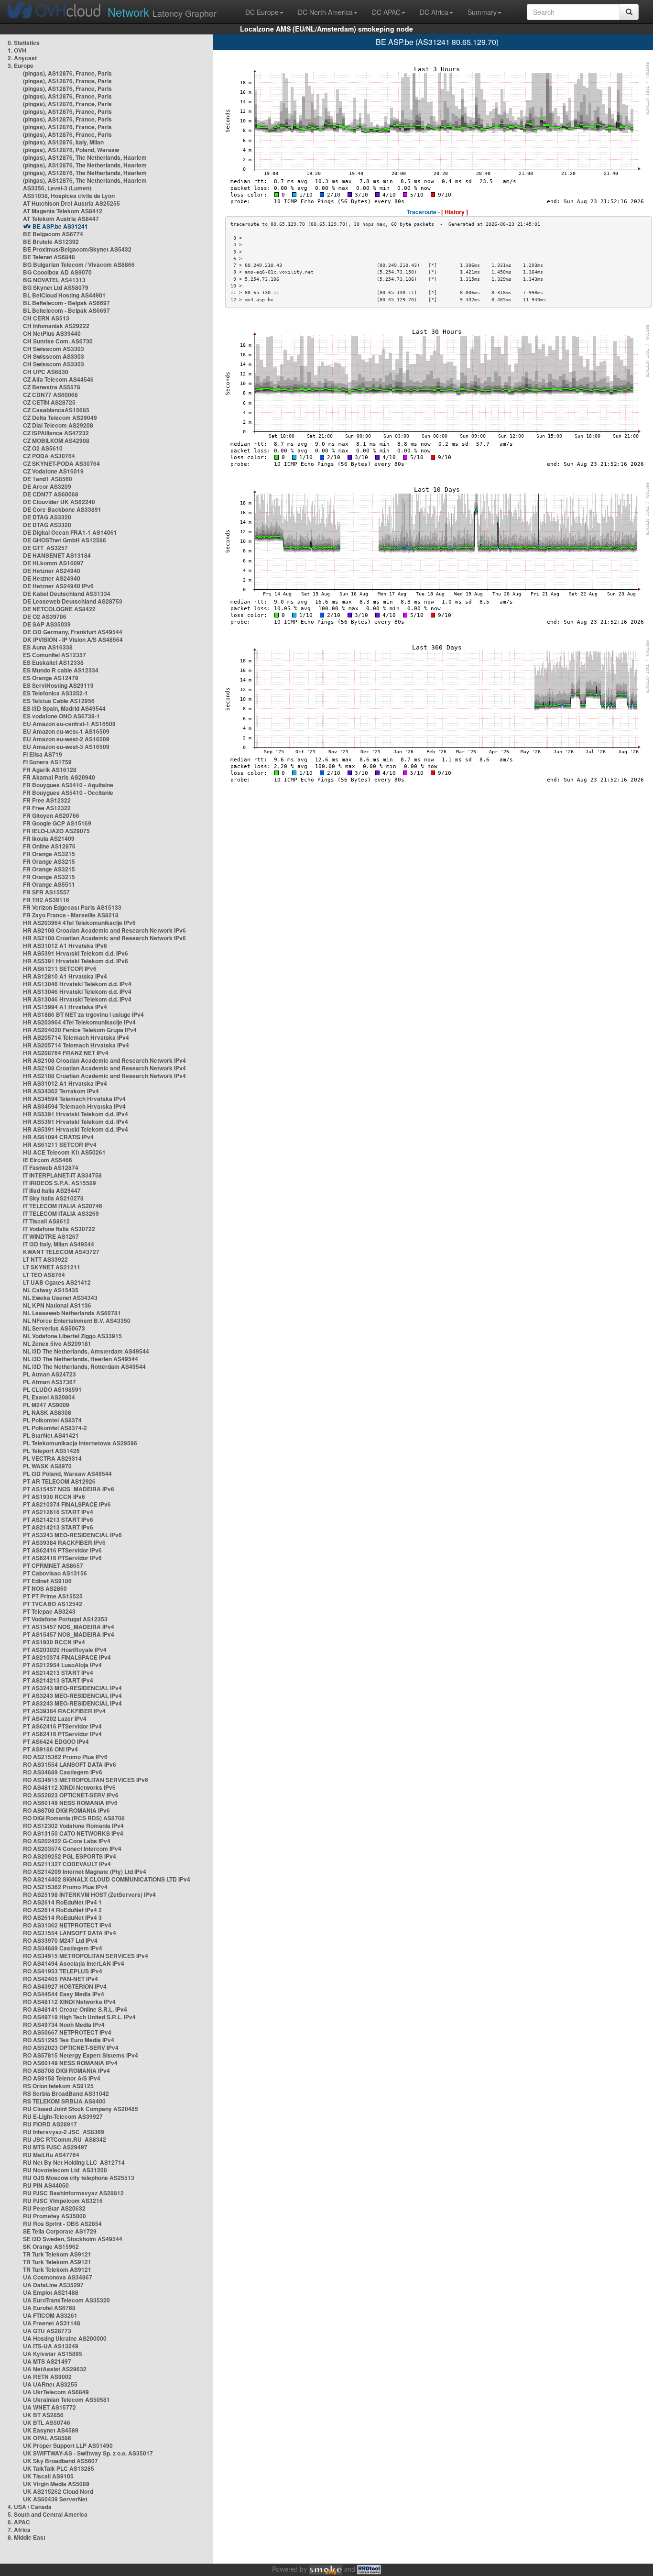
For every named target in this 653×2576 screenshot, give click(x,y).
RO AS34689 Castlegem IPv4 (63, 1948)
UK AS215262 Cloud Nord (58, 2491)
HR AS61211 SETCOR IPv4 (60, 1145)
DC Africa (434, 12)
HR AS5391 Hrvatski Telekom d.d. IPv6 (76, 953)
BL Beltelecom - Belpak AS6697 (66, 303)
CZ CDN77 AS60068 (50, 395)
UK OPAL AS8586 (47, 2438)
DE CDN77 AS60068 (51, 494)
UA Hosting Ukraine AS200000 (65, 2338)
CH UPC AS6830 (46, 372)
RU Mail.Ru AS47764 (51, 2155)
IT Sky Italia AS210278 (53, 1198)
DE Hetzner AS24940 (52, 571)
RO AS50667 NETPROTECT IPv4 (67, 2032)
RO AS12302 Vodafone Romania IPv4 (73, 1826)
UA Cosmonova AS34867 (58, 2277)
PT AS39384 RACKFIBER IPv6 (64, 1542)
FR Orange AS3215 (49, 854)
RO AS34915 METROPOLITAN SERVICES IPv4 (86, 1956)
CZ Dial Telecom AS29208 (58, 425)
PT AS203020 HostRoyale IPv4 (65, 1650)
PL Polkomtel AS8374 (52, 1420)
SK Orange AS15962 (51, 2246)
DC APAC (386, 12)
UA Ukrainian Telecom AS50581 (66, 2400)
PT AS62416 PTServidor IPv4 (62, 1726)
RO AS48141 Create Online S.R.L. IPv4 (75, 2009)
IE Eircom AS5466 (48, 1160)
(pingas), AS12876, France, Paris (67, 73)
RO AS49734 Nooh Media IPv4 (64, 2025)
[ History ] (455, 212)
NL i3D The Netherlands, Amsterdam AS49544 (86, 1351)
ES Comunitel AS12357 (54, 655)
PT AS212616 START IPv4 (58, 1512)
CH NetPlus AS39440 (52, 333)
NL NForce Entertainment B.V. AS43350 (77, 1321)
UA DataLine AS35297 (53, 2285)
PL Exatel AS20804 (49, 1397)
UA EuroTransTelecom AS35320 (66, 2300)
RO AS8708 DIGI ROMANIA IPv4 (66, 2070)
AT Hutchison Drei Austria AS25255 (71, 203)
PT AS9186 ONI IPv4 (50, 1749)
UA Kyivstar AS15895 (53, 2354)
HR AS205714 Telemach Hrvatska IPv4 (76, 1037)
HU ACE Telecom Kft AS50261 (64, 1152)
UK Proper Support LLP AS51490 (68, 2445)
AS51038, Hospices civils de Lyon (69, 196)
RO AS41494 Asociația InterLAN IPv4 (74, 1963)
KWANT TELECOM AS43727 (61, 1252)
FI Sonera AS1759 (47, 762)
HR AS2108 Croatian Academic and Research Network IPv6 (104, 930)
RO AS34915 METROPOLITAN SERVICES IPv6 (86, 1780)
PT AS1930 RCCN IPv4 (54, 1642)
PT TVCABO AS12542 (53, 1604)
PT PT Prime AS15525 (53, 1596)
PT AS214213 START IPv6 (58, 1519)
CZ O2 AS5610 (43, 448)
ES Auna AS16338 (48, 647)
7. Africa (19, 2530)
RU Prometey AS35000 (54, 2216)
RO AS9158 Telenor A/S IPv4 (62, 2078)
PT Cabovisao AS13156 (55, 1573)
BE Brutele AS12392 (51, 242)
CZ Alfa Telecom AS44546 (58, 379)
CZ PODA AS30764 (49, 456)
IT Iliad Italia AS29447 (52, 1190)
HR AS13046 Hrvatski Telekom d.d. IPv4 (77, 984)
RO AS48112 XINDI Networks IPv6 (69, 1787)
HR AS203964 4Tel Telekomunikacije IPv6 (79, 923)
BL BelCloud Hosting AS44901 (64, 295)
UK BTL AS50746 (47, 2422)
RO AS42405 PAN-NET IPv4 (60, 1979)
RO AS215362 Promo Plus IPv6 (65, 1757)
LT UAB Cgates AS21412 (57, 1282)
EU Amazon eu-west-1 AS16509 (66, 731)
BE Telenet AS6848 (49, 257)
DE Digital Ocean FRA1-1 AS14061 (70, 532)
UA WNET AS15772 (49, 2407)
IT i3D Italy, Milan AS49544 (59, 1244)
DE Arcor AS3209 (47, 486)
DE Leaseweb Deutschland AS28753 (73, 601)
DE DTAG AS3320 (47, 517)
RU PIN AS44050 (46, 2185)
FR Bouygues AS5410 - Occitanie (68, 793)
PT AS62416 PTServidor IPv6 (62, 1550)
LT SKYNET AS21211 (52, 1267)
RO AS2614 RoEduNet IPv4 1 (62, 1902)
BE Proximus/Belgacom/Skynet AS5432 (77, 249)
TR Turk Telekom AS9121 (57, 2254)
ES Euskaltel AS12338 (53, 662)
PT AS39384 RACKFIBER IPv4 (64, 1711)
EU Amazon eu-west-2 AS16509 (66, 739)
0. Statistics (24, 43)
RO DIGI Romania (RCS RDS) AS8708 (74, 1818)
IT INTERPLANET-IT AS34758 (62, 1175)
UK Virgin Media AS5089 (56, 2484)
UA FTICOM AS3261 (50, 2315)
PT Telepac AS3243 (49, 1611)
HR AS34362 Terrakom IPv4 (61, 1091)
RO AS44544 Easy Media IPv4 (64, 1994)
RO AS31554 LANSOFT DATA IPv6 (70, 1764)
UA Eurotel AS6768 (49, 2308)
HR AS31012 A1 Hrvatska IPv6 (65, 946)
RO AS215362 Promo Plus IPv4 (65, 1887)
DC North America (325, 12)
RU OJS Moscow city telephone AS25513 (79, 2178)
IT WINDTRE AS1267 (51, 1236)
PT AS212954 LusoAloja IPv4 (62, 1665)
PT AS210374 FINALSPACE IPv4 (67, 1657)
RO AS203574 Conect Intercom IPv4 (72, 1849)
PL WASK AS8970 (47, 1466)
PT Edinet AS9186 (47, 1581)
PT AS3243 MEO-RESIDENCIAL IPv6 (72, 1535)
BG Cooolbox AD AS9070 (57, 272)
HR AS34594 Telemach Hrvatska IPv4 (74, 1099)
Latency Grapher (162, 12)
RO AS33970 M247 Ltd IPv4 (60, 1940)
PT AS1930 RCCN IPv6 (54, 1497)
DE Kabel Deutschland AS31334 (67, 594)
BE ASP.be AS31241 (60, 226)
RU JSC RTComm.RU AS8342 (65, 2139)
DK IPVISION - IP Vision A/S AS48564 (73, 639)
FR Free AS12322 (47, 800)
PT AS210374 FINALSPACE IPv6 (67, 1504)
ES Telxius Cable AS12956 (59, 701)
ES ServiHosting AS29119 (58, 685)
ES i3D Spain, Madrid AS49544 (64, 708)
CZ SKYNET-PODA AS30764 (61, 463)
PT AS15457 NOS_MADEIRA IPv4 (69, 1627)
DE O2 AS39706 (45, 616)
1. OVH (17, 50)
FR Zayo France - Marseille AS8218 (71, 915)
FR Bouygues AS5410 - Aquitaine (68, 785)
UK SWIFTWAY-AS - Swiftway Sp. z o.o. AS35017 (88, 2453)
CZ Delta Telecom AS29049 (60, 418)
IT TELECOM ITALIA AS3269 (61, 1213)
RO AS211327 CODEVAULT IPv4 (67, 1864)
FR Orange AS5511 (49, 884)
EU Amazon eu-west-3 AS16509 (66, 747)
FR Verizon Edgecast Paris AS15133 (72, 907)
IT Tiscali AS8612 (46, 1221)
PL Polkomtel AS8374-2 (55, 1428)
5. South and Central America (48, 2514)
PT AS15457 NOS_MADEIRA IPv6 (69, 1489)
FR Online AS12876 (49, 846)
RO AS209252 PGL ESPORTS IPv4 (70, 1856)
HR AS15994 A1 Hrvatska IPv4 (65, 1007)
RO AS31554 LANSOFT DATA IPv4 (70, 1933)
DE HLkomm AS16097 (53, 563)
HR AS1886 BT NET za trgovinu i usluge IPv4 (83, 1014)
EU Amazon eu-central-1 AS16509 (69, 724)
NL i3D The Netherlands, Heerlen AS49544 (81, 1359)
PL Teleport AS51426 (51, 1451)
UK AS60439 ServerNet (55, 2499)
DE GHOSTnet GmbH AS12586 (65, 540)
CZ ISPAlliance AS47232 (56, 433)
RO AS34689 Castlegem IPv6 (63, 1772)
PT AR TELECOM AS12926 (59, 1481)
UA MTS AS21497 (47, 2361)
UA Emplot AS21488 (51, 2292)
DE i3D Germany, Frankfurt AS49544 (73, 632)
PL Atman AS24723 (49, 1374)
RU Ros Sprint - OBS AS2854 (62, 2224)
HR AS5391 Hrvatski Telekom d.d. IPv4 (76, 1114)
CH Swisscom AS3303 (54, 349)
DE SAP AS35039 (47, 624)
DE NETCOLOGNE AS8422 (59, 609)
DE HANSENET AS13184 (57, 555)
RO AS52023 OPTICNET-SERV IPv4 (71, 2048)
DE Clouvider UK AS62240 (59, 502)
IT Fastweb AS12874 (51, 1167)
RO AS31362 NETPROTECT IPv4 (67, 1925)
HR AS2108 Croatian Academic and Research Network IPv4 (104, 1060)
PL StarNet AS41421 (51, 1435)
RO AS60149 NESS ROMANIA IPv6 (70, 1803)
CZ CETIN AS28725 (49, 402)
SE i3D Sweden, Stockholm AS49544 (73, 2239)
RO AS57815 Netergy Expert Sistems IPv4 (81, 2055)
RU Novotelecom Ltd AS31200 (65, 2170)
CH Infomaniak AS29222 (56, 326)
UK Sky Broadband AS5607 (60, 2461)
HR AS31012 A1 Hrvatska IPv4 (65, 1083)
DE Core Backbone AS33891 (62, 509)
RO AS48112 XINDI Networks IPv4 (69, 2002)
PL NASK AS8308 (47, 1412)
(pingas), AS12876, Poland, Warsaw (71, 150)
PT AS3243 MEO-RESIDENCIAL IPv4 (72, 1688)
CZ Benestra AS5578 (52, 387)
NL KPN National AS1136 (57, 1305)
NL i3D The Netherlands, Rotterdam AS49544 (84, 1366)
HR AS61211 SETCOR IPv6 (60, 969)
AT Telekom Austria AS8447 (61, 219)
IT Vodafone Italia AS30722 (59, 1229)
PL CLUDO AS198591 (52, 1389)
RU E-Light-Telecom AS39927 (63, 2116)
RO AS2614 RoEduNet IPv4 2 (62, 1910)
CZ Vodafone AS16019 (53, 471)
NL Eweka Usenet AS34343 (60, 1298)
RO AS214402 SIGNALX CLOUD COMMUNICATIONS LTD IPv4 (107, 1879)
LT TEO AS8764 (44, 1275)
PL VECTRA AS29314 (52, 1458)
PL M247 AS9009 (46, 1405)
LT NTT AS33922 (45, 1259)
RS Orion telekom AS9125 (58, 2086)
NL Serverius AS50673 (54, 1328)
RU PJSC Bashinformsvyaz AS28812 (73, 2193)
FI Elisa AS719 (43, 754)
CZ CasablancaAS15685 (56, 410)
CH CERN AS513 (46, 318)
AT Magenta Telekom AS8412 (63, 211)
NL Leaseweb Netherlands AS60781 (72, 1313)
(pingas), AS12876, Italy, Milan (63, 142)
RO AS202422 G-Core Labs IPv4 (67, 1841)
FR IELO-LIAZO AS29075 (56, 831)
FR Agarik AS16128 (50, 770)
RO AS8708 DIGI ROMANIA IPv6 (66, 1810)
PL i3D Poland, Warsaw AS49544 (67, 1474)
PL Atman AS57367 (49, 1382)
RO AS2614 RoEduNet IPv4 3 (62, 1917)
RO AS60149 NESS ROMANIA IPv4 (70, 2063)
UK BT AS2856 (43, 2415)
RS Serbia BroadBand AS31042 (66, 2093)
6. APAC (19, 2522)
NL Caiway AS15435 (51, 1290)
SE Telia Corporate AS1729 (60, 2231)
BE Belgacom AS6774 (53, 234)
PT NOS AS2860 (45, 1588)
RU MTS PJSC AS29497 (55, 2147)
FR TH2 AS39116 (46, 900)
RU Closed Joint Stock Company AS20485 (81, 2109)
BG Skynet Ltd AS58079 (56, 287)
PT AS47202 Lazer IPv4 (55, 1718)
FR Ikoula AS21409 (49, 838)
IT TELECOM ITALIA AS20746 (63, 1206)
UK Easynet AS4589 (51, 2430)
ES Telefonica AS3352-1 (55, 693)
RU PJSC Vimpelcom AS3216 (63, 2201)
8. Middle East (27, 2537)
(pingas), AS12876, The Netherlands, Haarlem (85, 157)
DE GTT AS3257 (45, 548)
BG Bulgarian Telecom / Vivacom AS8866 (79, 264)
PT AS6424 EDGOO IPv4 (56, 1741)
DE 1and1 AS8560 (48, 479)
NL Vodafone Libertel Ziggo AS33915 (72, 1336)
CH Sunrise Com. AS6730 (58, 341)
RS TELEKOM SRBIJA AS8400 (64, 2101)
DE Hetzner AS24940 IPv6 (58, 586)
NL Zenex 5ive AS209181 (57, 1343)
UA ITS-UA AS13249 (51, 2346)
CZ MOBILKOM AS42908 (56, 440)
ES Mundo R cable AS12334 (61, 670)
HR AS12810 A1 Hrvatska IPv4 (65, 976)
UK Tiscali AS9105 (48, 2476)
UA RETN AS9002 (47, 2377)
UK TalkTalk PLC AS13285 (59, 2468)
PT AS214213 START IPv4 (58, 1673)
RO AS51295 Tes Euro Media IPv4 (69, 2040)
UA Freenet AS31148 (52, 2323)
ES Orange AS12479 (51, 678)
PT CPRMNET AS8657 (53, 1565)
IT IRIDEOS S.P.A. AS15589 (60, 1183)
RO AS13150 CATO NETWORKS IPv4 (73, 1833)
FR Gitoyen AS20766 (51, 815)
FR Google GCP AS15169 (57, 823)
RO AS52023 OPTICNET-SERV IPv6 (71, 1795)
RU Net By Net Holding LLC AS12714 (74, 2162)
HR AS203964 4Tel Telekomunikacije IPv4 (79, 1022)
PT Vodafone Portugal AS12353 (65, 1619)
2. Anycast (22, 58)
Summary (482, 12)
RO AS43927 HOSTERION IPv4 (65, 1986)
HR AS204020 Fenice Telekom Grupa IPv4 (80, 1030)
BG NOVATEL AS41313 (54, 280)
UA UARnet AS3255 (50, 2384)
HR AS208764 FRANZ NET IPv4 (66, 1053)
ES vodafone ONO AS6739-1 (61, 716)
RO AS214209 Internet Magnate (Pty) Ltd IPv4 (85, 1871)
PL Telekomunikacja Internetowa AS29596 (80, 1443)
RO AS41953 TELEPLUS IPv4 (63, 1971)
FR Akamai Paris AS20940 (59, 777)
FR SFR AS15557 (46, 892)
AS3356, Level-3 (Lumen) (57, 188)
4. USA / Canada (30, 2507)
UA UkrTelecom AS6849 (56, 2392)
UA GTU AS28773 (47, 2331)
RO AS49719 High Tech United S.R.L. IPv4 (79, 2017)
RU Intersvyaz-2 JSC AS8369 (64, 2132)
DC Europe (262, 12)
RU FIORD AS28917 (50, 2124)
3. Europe (21, 66)
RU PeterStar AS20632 (54, 2208)
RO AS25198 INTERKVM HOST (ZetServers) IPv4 (89, 1894)
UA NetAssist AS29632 (55, 2369)
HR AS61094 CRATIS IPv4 (58, 1137)
